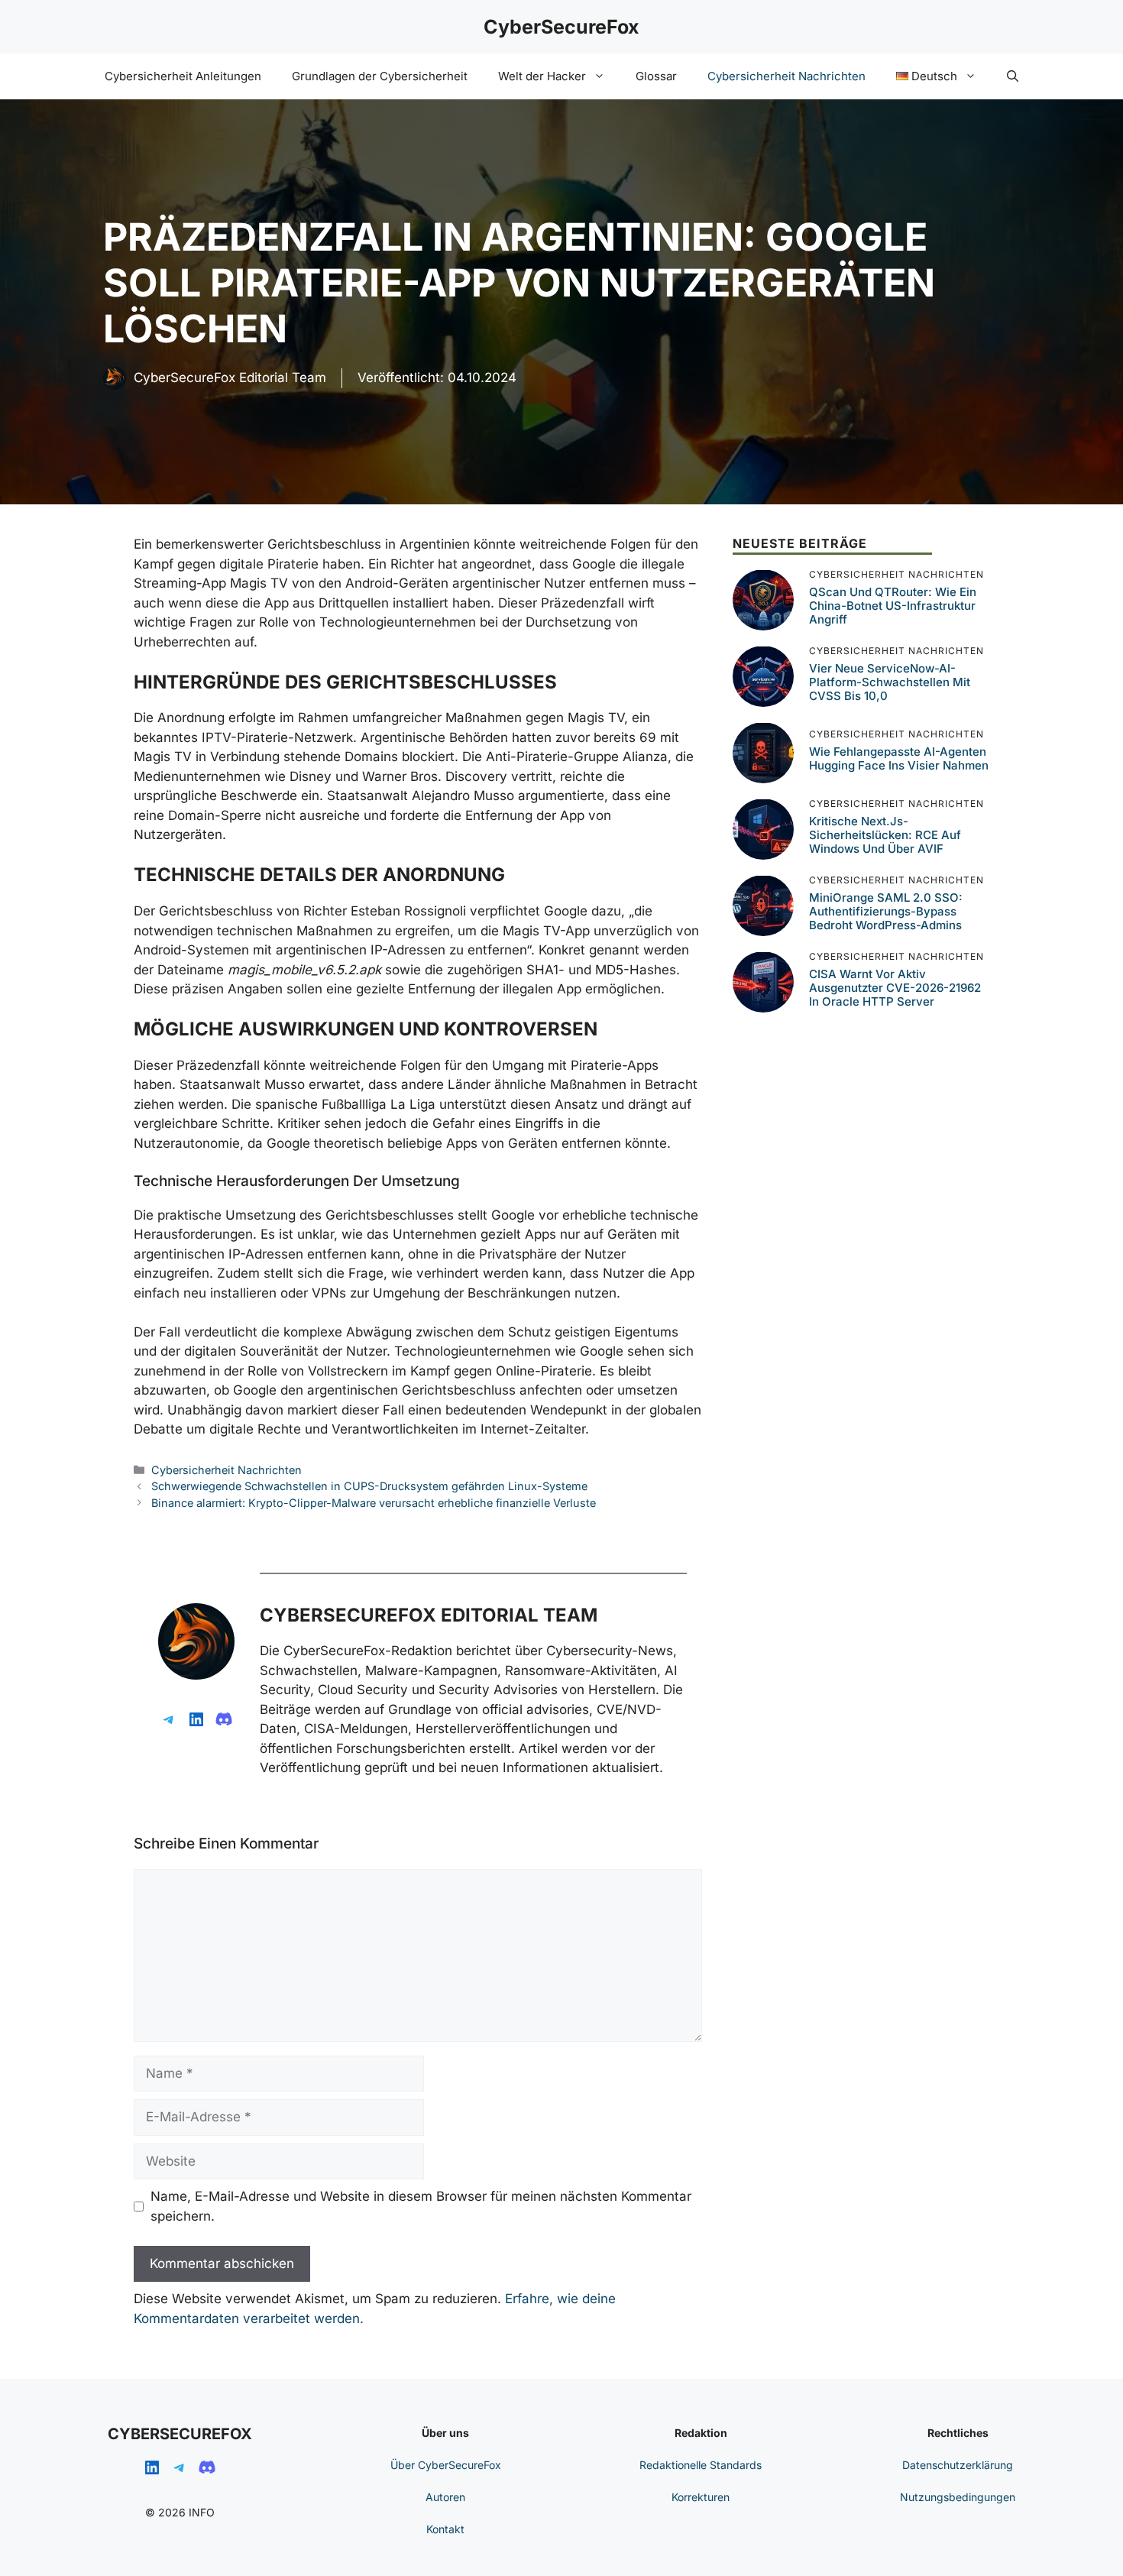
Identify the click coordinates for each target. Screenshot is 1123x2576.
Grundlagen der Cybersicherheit (380, 76)
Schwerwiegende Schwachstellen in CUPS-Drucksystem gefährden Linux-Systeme (369, 1486)
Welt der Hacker (542, 76)
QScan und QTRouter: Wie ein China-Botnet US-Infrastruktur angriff (893, 606)
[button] (1013, 76)
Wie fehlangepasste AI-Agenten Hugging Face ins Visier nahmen (899, 758)
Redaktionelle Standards (701, 2465)
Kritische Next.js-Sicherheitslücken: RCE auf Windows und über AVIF (885, 835)
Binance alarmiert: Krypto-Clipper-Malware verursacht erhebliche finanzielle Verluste (374, 1503)
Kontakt (445, 2529)
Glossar (656, 76)
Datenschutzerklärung (958, 2465)
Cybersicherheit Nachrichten (786, 76)
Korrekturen (701, 2497)
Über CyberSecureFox (446, 2465)
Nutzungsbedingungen (958, 2497)
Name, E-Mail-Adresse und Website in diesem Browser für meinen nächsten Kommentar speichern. (421, 2206)
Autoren (445, 2497)
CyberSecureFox (561, 27)
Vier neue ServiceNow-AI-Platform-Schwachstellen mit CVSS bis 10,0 (890, 682)
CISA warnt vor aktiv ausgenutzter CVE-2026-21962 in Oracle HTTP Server (895, 988)
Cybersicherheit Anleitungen (183, 76)
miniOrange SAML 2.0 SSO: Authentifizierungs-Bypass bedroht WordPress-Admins (886, 911)
